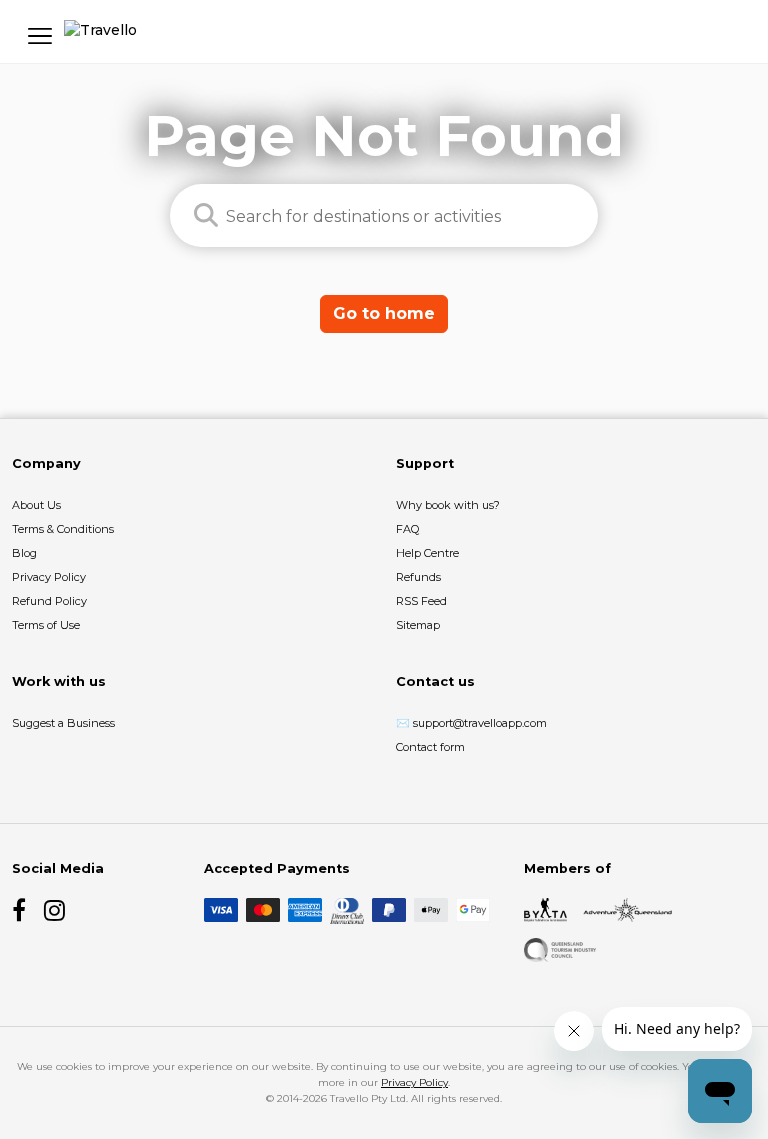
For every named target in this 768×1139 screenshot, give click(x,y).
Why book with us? (448, 505)
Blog (24, 553)
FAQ (407, 529)
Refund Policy (49, 601)
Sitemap (418, 625)
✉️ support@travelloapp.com (471, 723)
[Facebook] (24, 910)
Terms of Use (46, 625)
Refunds (418, 577)
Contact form (430, 747)
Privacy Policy (49, 577)
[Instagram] (56, 910)
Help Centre (427, 553)
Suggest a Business (63, 723)
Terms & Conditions (63, 529)
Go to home (384, 313)
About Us (36, 505)
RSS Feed (421, 601)
